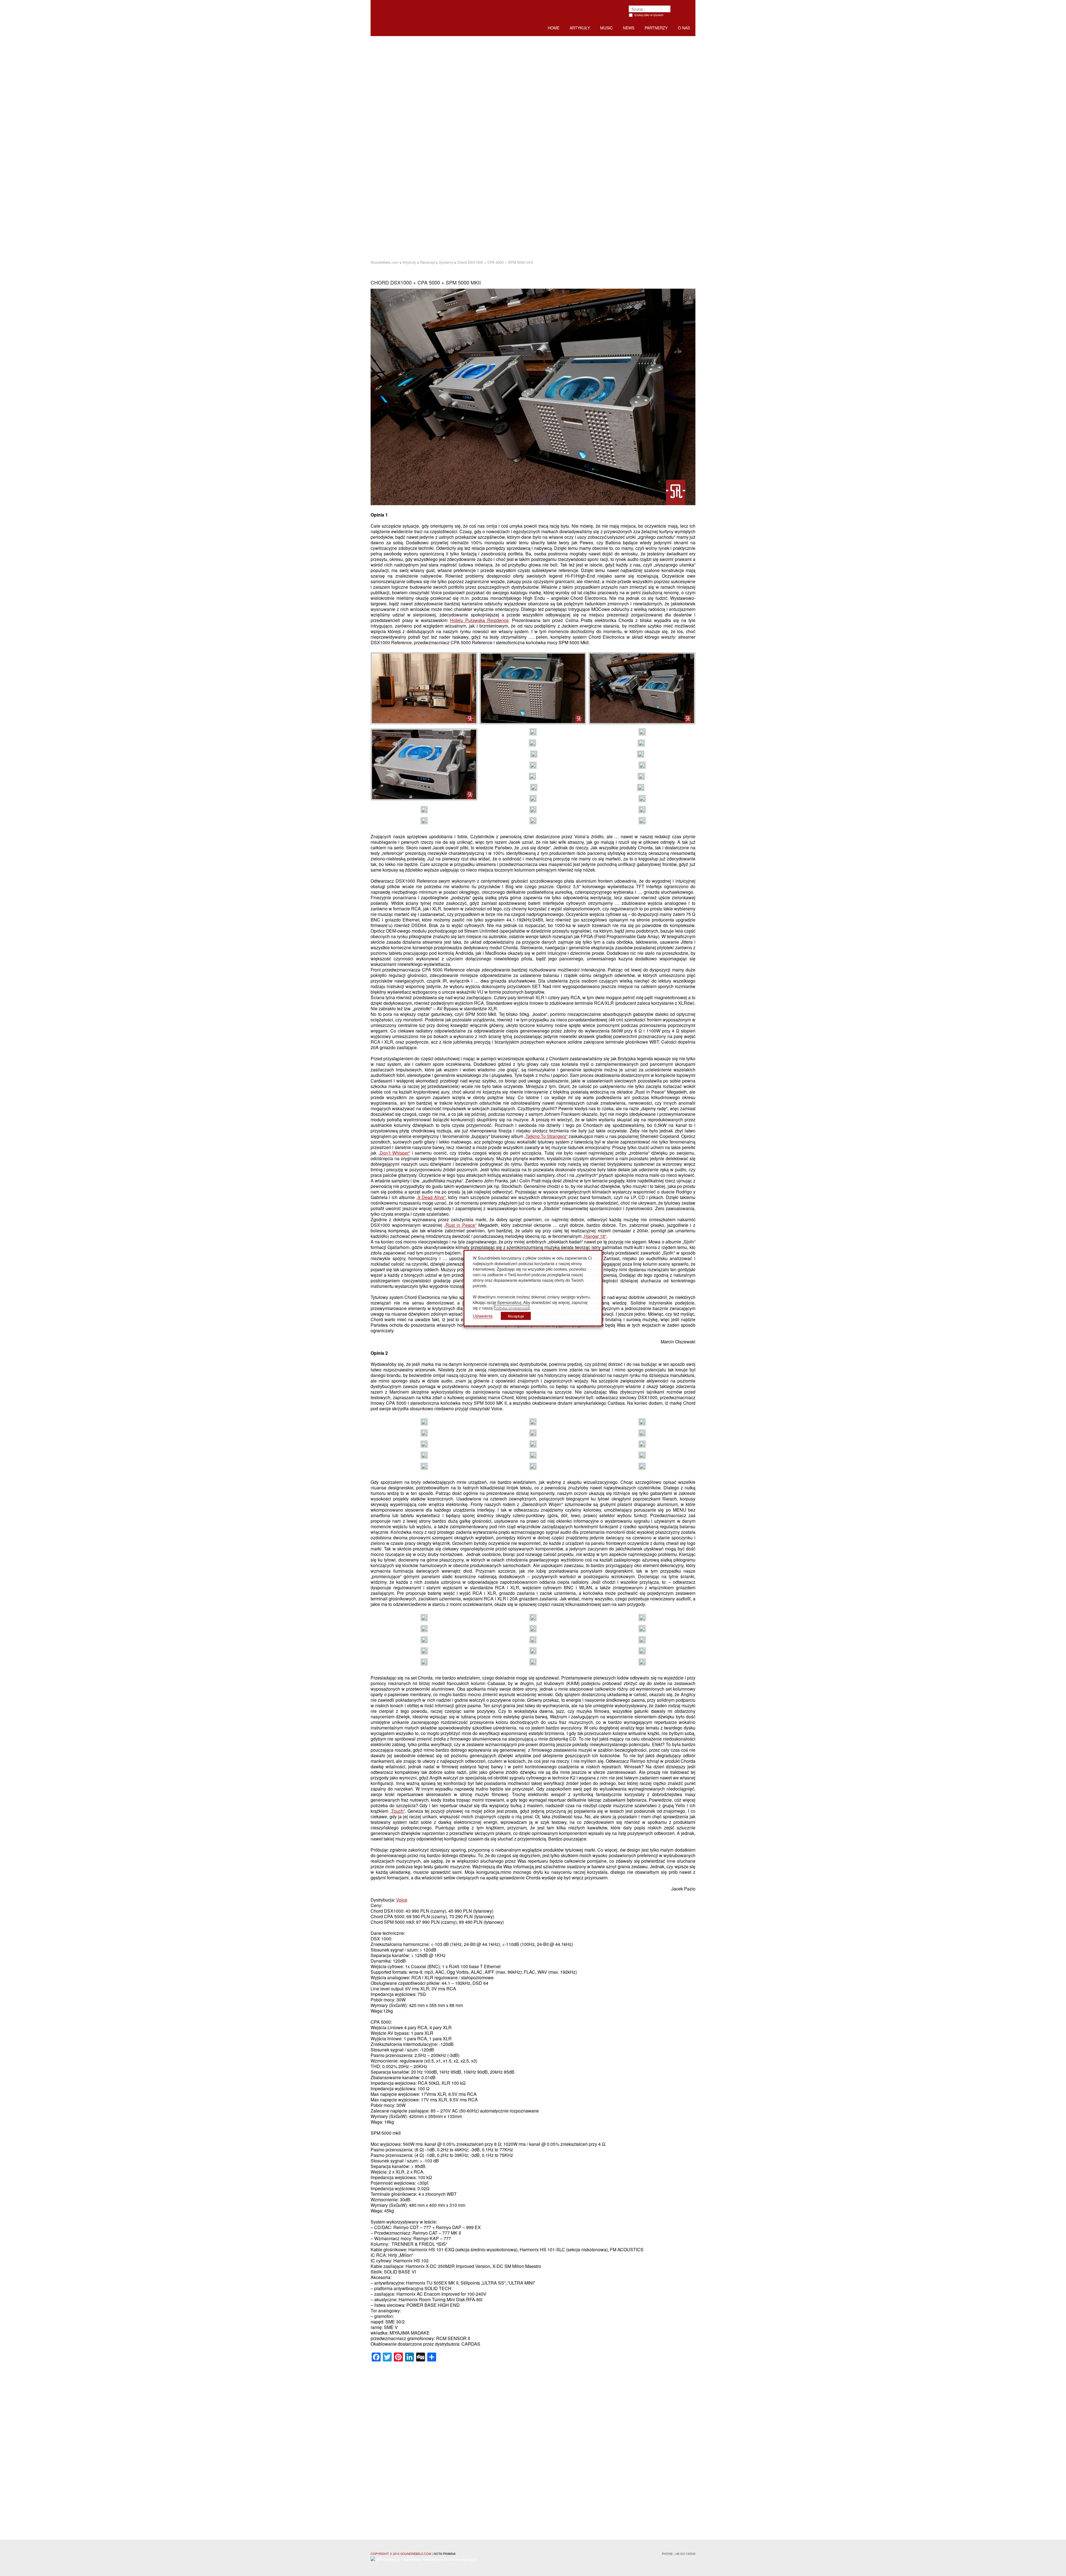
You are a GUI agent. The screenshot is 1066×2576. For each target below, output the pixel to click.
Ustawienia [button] (483, 1315)
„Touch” (397, 1811)
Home (554, 28)
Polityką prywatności (512, 1307)
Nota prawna (445, 2554)
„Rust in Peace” (460, 1225)
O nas (684, 28)
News (629, 28)
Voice (402, 1900)
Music (606, 28)
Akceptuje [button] (516, 1316)
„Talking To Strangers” (546, 1136)
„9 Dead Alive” (431, 1197)
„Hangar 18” (594, 1236)
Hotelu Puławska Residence (479, 620)
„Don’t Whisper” (394, 1153)
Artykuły (580, 28)
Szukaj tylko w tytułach (649, 15)
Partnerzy (656, 28)
